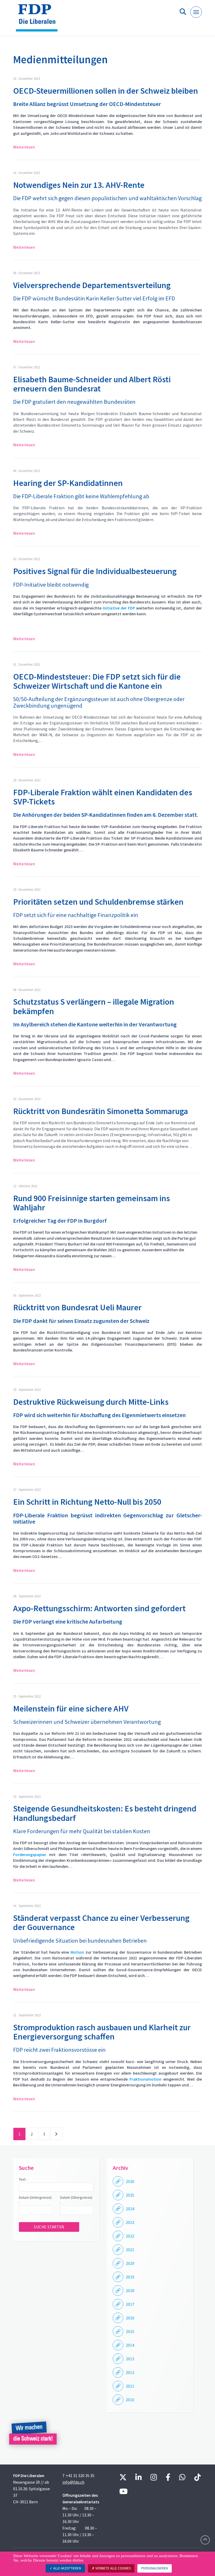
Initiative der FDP (119, 608)
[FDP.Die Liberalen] (39, 20)
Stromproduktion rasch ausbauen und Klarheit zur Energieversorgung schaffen (102, 2032)
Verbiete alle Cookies (113, 2568)
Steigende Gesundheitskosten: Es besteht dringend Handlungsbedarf (105, 1813)
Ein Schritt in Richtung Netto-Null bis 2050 (87, 1502)
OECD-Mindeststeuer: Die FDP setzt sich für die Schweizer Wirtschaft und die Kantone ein (97, 681)
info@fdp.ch (73, 2482)
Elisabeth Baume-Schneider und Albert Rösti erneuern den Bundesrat (92, 384)
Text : (23, 2179)
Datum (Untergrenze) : (35, 2200)
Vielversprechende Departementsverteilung (92, 285)
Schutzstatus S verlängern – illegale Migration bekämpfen (94, 1006)
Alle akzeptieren (67, 2568)
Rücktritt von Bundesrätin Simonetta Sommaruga (101, 1111)
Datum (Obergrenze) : (76, 2200)
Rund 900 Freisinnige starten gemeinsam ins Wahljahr (92, 1203)
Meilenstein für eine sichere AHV (71, 1709)
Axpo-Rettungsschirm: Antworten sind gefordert (99, 1608)
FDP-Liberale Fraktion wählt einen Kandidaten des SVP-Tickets (103, 797)
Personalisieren (155, 2568)
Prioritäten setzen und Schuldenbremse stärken (98, 902)
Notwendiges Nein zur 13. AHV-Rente (79, 185)
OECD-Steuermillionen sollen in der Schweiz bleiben (106, 91)
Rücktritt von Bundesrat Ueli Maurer (77, 1307)
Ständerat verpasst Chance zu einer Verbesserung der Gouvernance (101, 1923)
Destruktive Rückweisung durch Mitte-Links (91, 1402)
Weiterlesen (24, 147)
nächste (56, 2135)
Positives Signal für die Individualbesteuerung (95, 571)
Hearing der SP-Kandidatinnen (68, 483)
